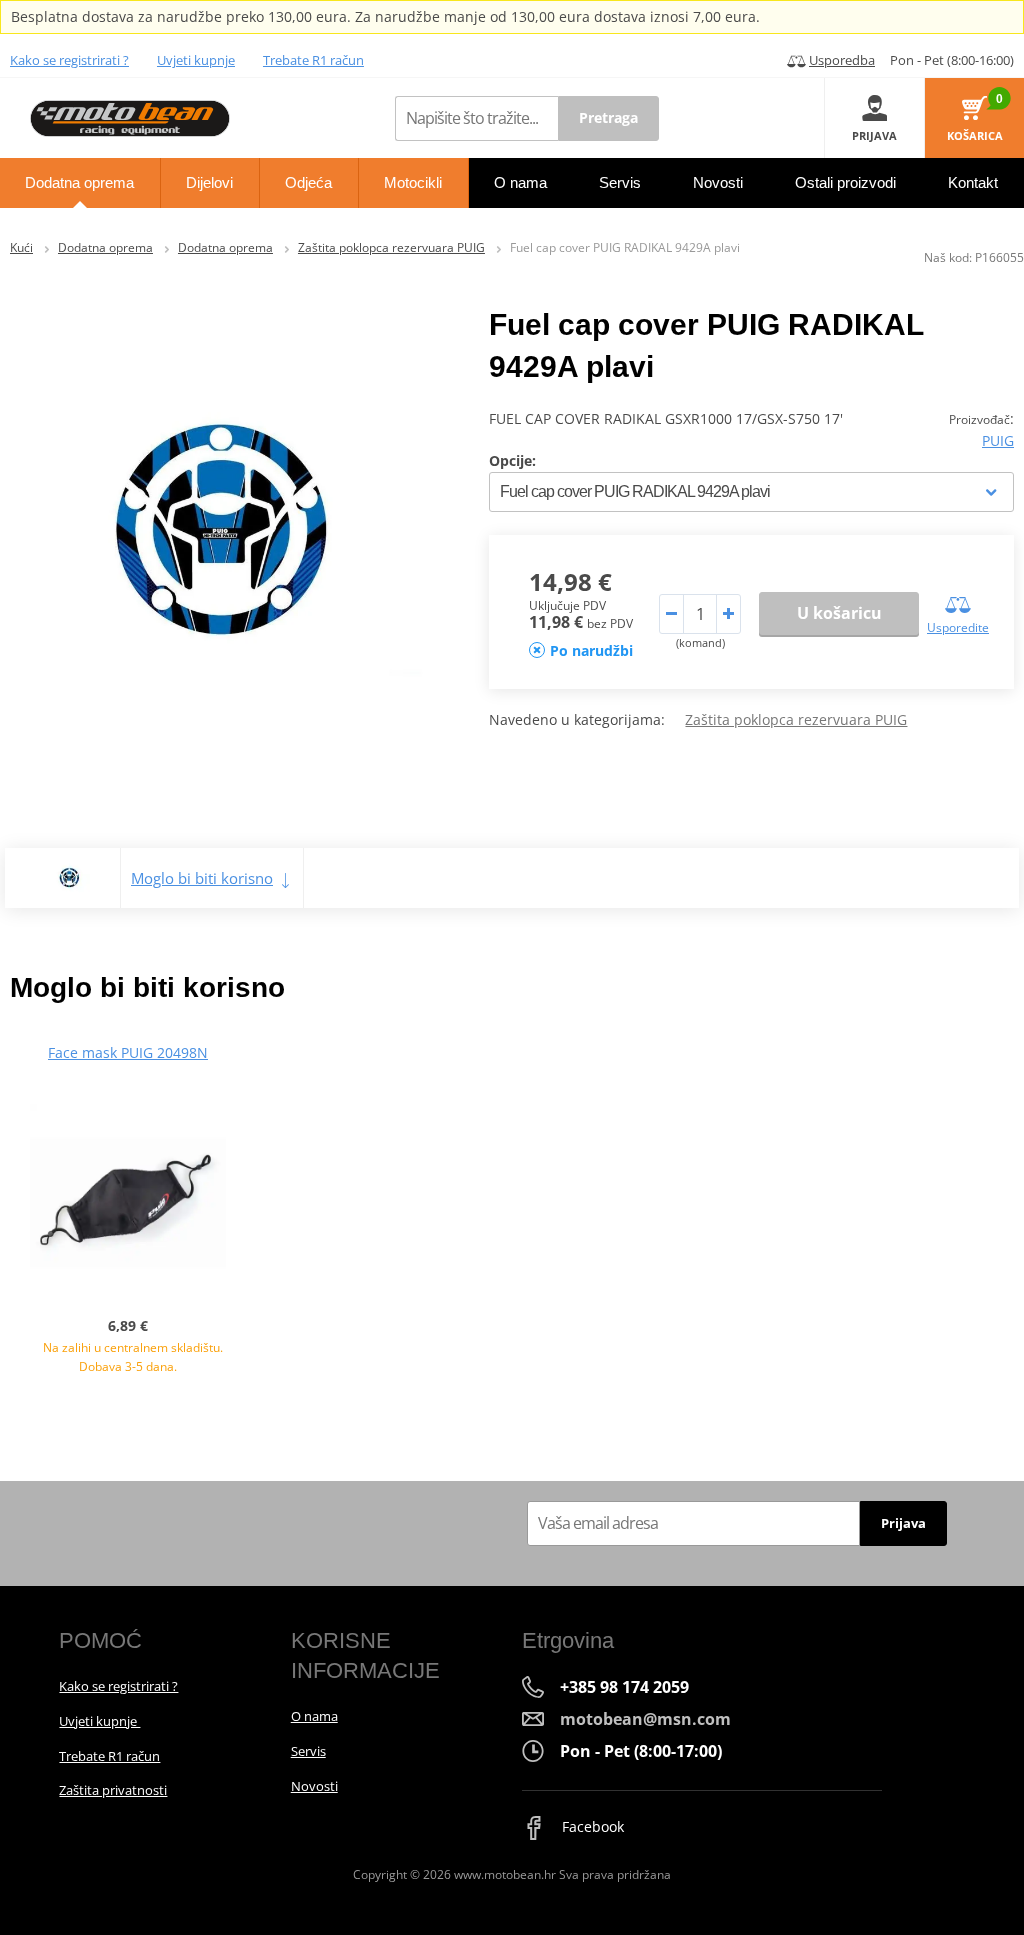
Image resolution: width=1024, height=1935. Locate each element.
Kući (21, 247)
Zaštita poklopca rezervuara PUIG (391, 247)
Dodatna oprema (105, 247)
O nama (314, 1716)
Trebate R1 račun (313, 60)
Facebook (591, 1826)
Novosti (314, 1786)
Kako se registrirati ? (69, 60)
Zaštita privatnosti (113, 1790)
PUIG (998, 440)
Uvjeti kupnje (196, 60)
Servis (308, 1751)
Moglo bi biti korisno (202, 878)
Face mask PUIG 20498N (128, 1052)
